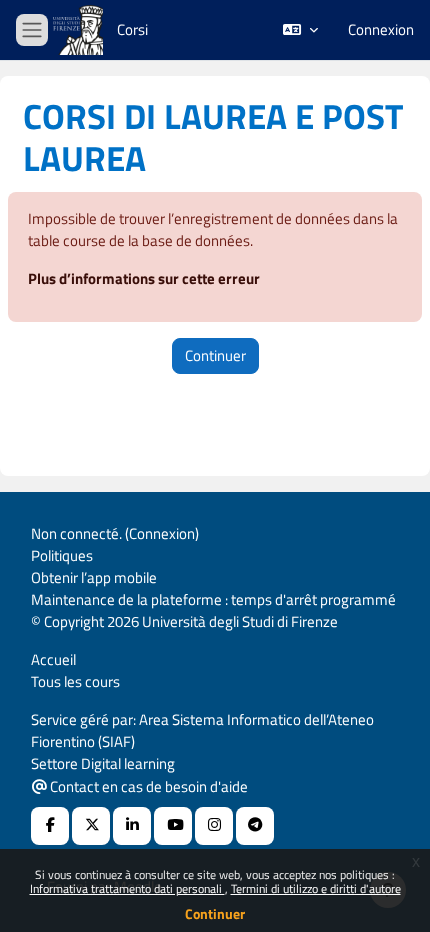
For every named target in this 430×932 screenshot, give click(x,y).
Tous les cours (75, 681)
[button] (300, 30)
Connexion (381, 30)
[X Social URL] (91, 826)
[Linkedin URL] (132, 826)
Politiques (62, 555)
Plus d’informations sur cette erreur (144, 278)
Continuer (215, 913)
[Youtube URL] (173, 826)
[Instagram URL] (214, 826)
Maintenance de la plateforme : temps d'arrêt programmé (213, 599)
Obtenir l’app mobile (94, 577)
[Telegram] (255, 826)
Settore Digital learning (103, 763)
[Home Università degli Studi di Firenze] (80, 30)
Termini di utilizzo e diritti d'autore (316, 888)
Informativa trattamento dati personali (127, 888)
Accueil (53, 659)
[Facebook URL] (50, 826)
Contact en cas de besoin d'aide (147, 786)
